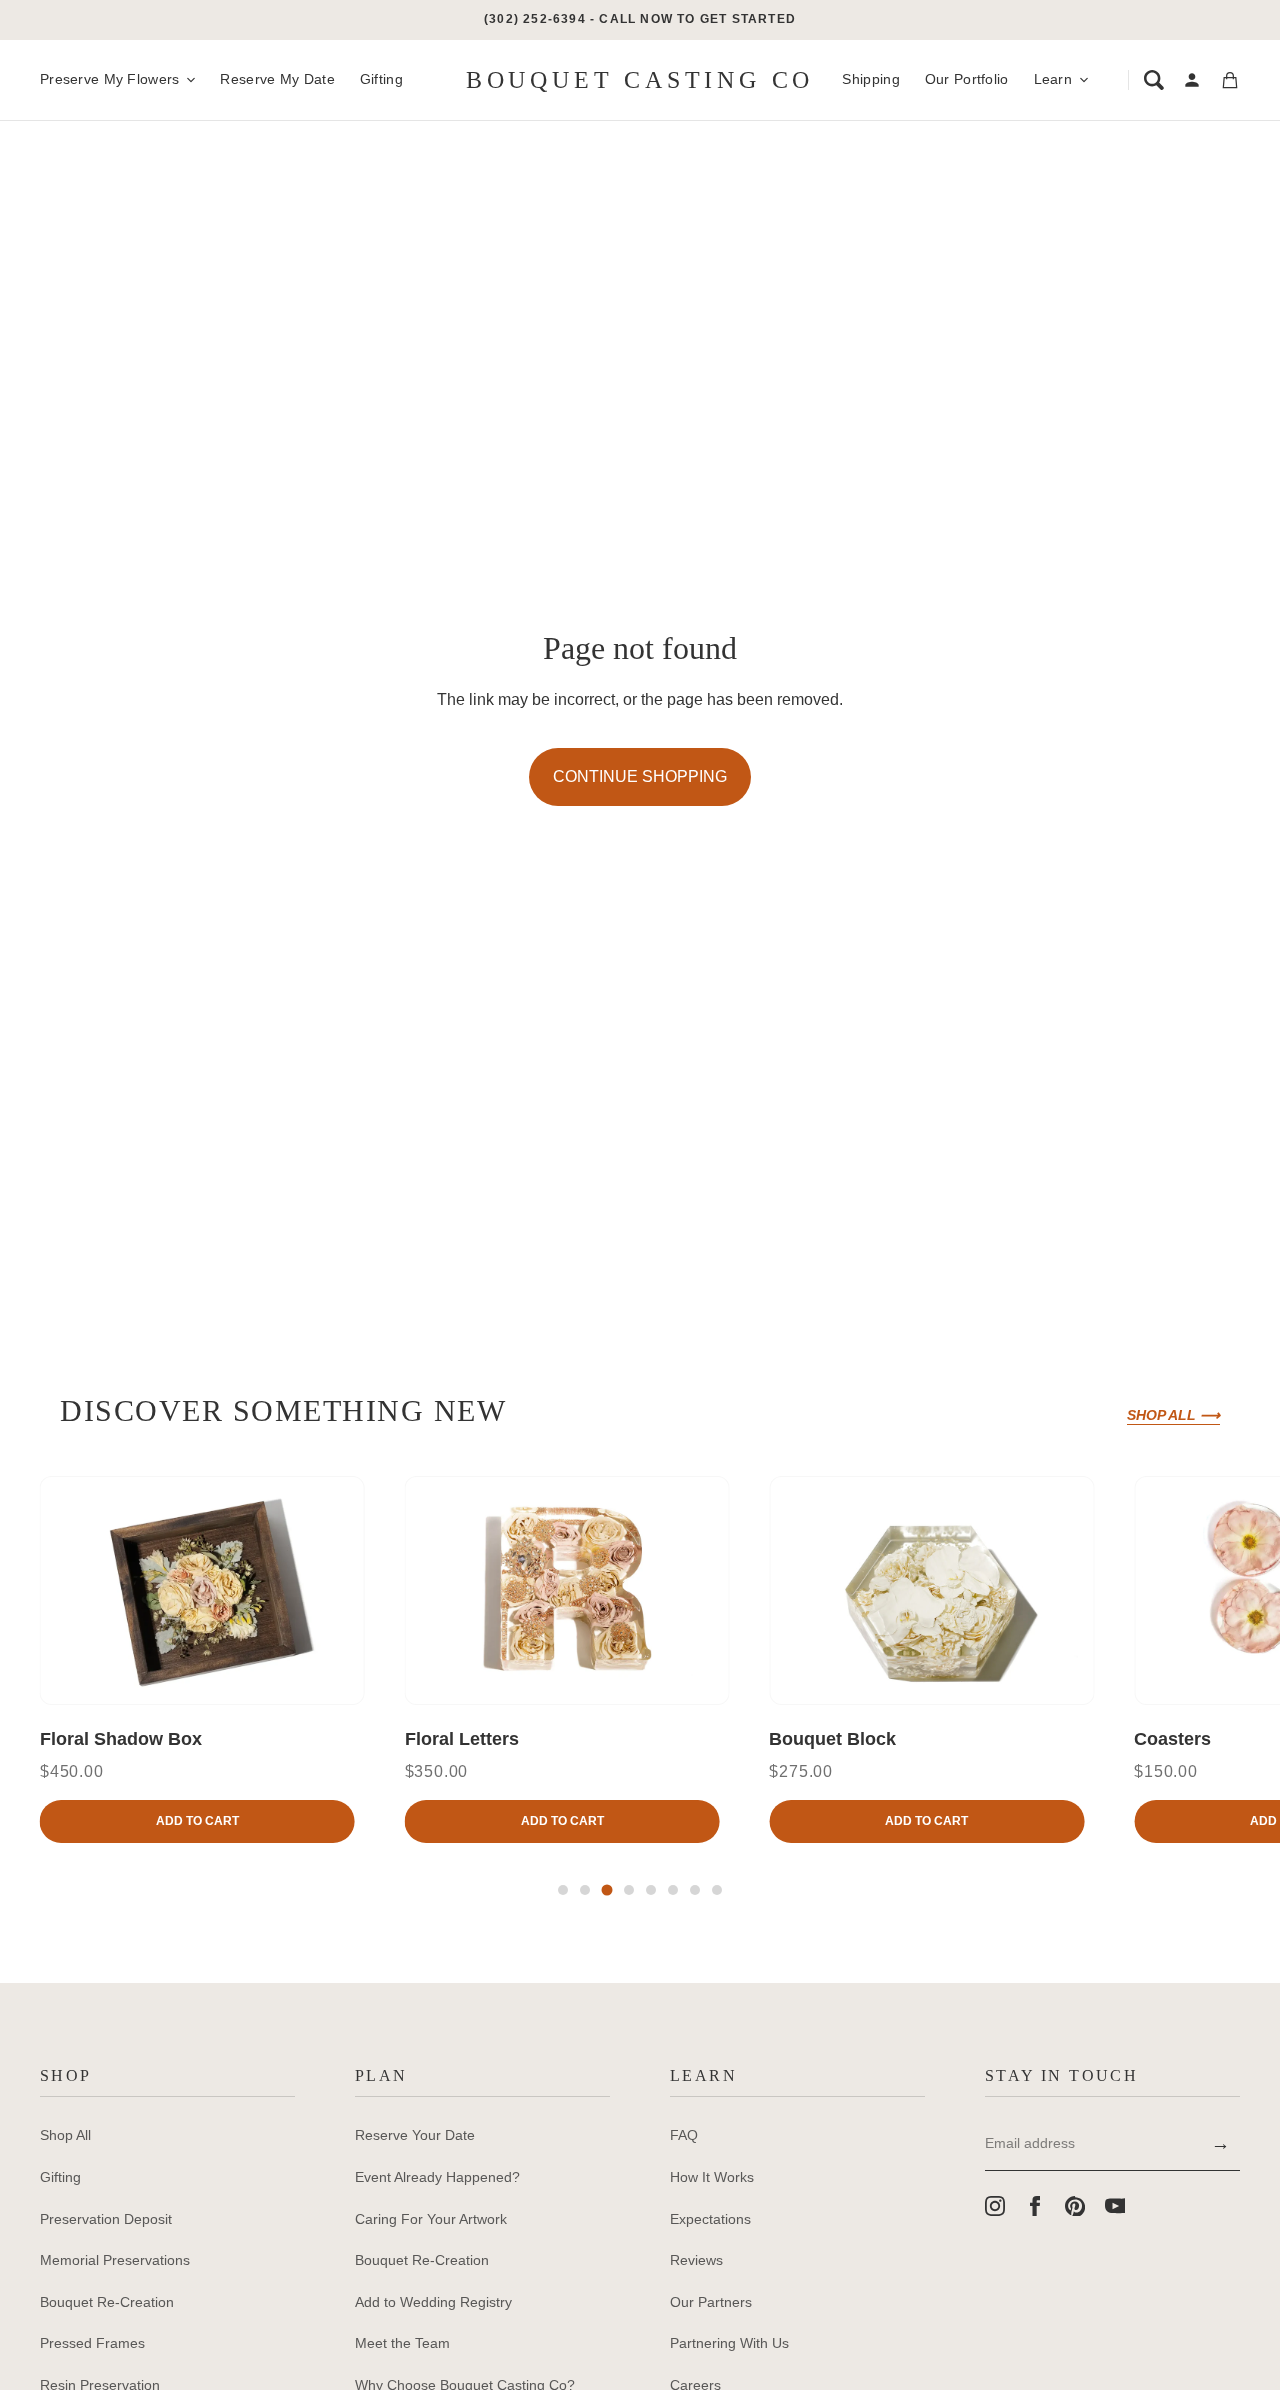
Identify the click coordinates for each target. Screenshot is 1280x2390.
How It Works (712, 2177)
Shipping (870, 79)
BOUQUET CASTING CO (640, 80)
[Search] (1154, 80)
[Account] (1192, 80)
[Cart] (1230, 80)
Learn (1053, 79)
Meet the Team (402, 2343)
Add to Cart (197, 1821)
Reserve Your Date (415, 2135)
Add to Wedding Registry (433, 2302)
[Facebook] (1035, 2206)
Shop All (65, 2135)
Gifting (381, 79)
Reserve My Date (277, 79)
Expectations (710, 2219)
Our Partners (711, 2302)
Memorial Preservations (115, 2260)
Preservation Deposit (106, 2219)
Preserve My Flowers (109, 79)
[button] (563, 1890)
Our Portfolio (967, 79)
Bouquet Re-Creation (107, 2302)
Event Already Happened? (437, 2177)
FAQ (684, 2135)
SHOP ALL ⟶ (1173, 1415)
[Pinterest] (1075, 2206)
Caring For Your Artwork (431, 2219)
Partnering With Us (729, 2343)
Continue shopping (640, 776)
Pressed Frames (92, 2343)
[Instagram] (995, 2206)
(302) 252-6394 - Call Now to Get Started (640, 19)
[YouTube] (1115, 2206)
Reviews (696, 2260)
